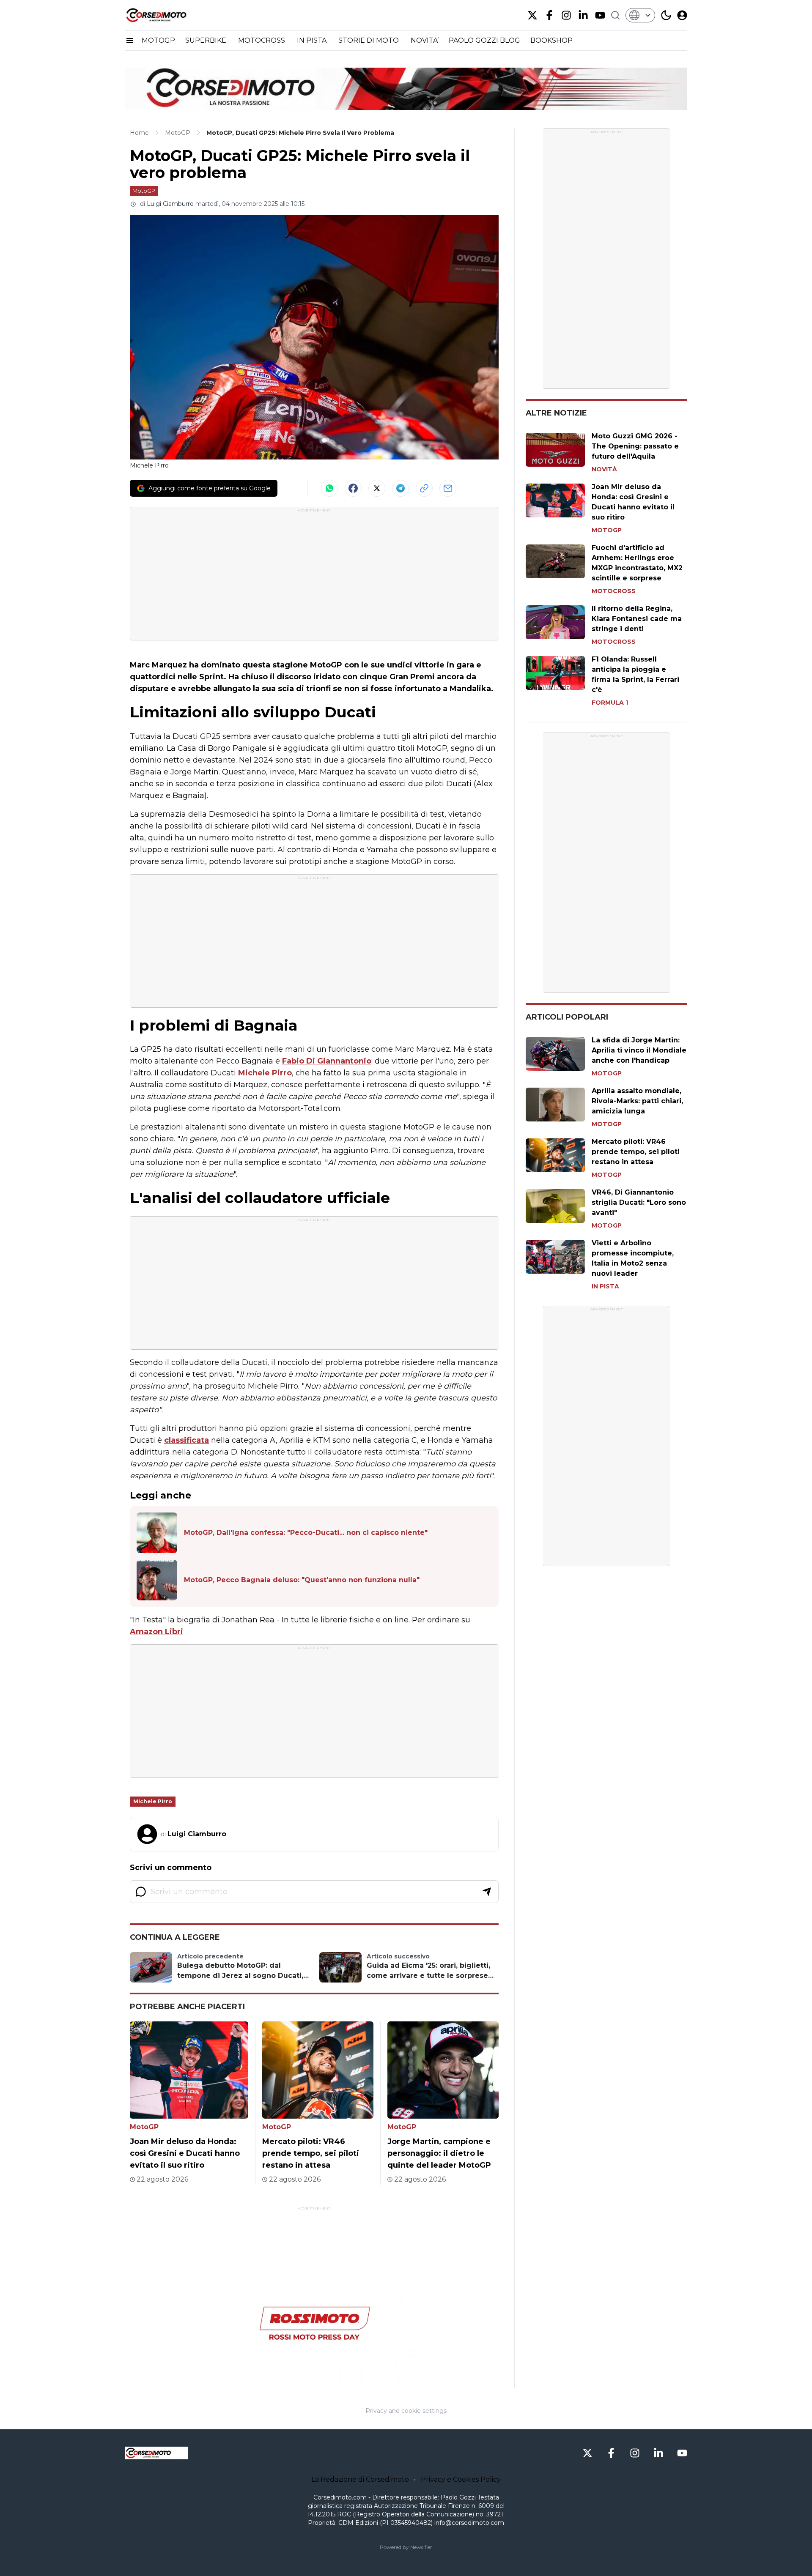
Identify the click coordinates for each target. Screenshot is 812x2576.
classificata (187, 1440)
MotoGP (144, 191)
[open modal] (682, 15)
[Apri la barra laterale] (130, 41)
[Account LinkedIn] (583, 15)
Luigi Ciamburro (170, 204)
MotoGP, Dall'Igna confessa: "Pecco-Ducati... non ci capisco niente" (306, 1533)
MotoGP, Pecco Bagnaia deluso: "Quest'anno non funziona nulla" (302, 1580)
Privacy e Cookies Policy (461, 2479)
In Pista (605, 1286)
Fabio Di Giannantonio (327, 1061)
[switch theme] (666, 15)
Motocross (614, 591)
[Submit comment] (487, 1892)
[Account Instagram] (566, 15)
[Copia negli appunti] (424, 488)
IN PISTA (313, 40)
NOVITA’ (425, 40)
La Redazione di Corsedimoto (360, 2479)
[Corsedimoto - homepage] (167, 15)
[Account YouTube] (600, 15)
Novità (604, 469)
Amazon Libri (156, 1632)
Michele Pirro (265, 1073)
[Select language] (640, 15)
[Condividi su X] (377, 488)
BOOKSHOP (551, 40)
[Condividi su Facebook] (353, 488)
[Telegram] (401, 488)
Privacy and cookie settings (406, 2411)
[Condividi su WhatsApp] (329, 488)
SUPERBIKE (207, 40)
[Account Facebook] (549, 15)
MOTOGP (158, 40)
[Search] (615, 15)
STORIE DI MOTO (369, 40)
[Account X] (532, 15)
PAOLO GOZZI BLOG (484, 40)
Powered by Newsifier (406, 2547)
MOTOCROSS (262, 40)
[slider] (305, 2381)
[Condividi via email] (448, 488)
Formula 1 (610, 703)
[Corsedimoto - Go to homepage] (156, 2453)
